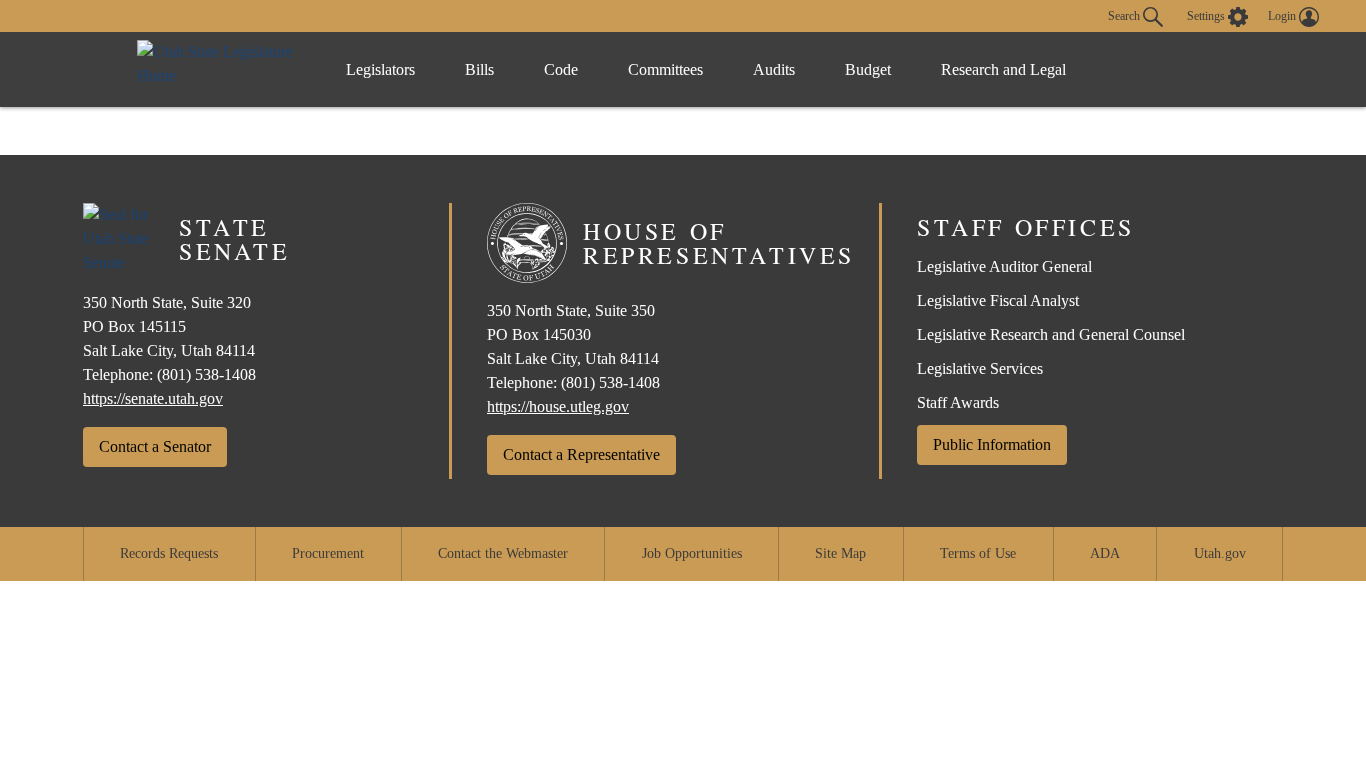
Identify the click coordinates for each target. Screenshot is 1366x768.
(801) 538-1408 (206, 374)
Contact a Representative (581, 454)
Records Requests (169, 553)
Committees (665, 69)
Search (1125, 15)
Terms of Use (978, 553)
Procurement (328, 553)
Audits (774, 69)
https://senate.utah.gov (153, 398)
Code (561, 69)
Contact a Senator (155, 446)
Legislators (380, 69)
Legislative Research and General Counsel (1051, 334)
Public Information (992, 444)
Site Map (840, 553)
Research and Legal (1003, 69)
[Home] (221, 69)
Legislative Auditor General (1004, 266)
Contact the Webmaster (503, 553)
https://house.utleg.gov (558, 406)
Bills (479, 69)
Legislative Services (980, 368)
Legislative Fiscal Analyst (998, 300)
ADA (1105, 553)
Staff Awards (958, 402)
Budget (868, 69)
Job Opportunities (692, 553)
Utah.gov (1220, 553)
